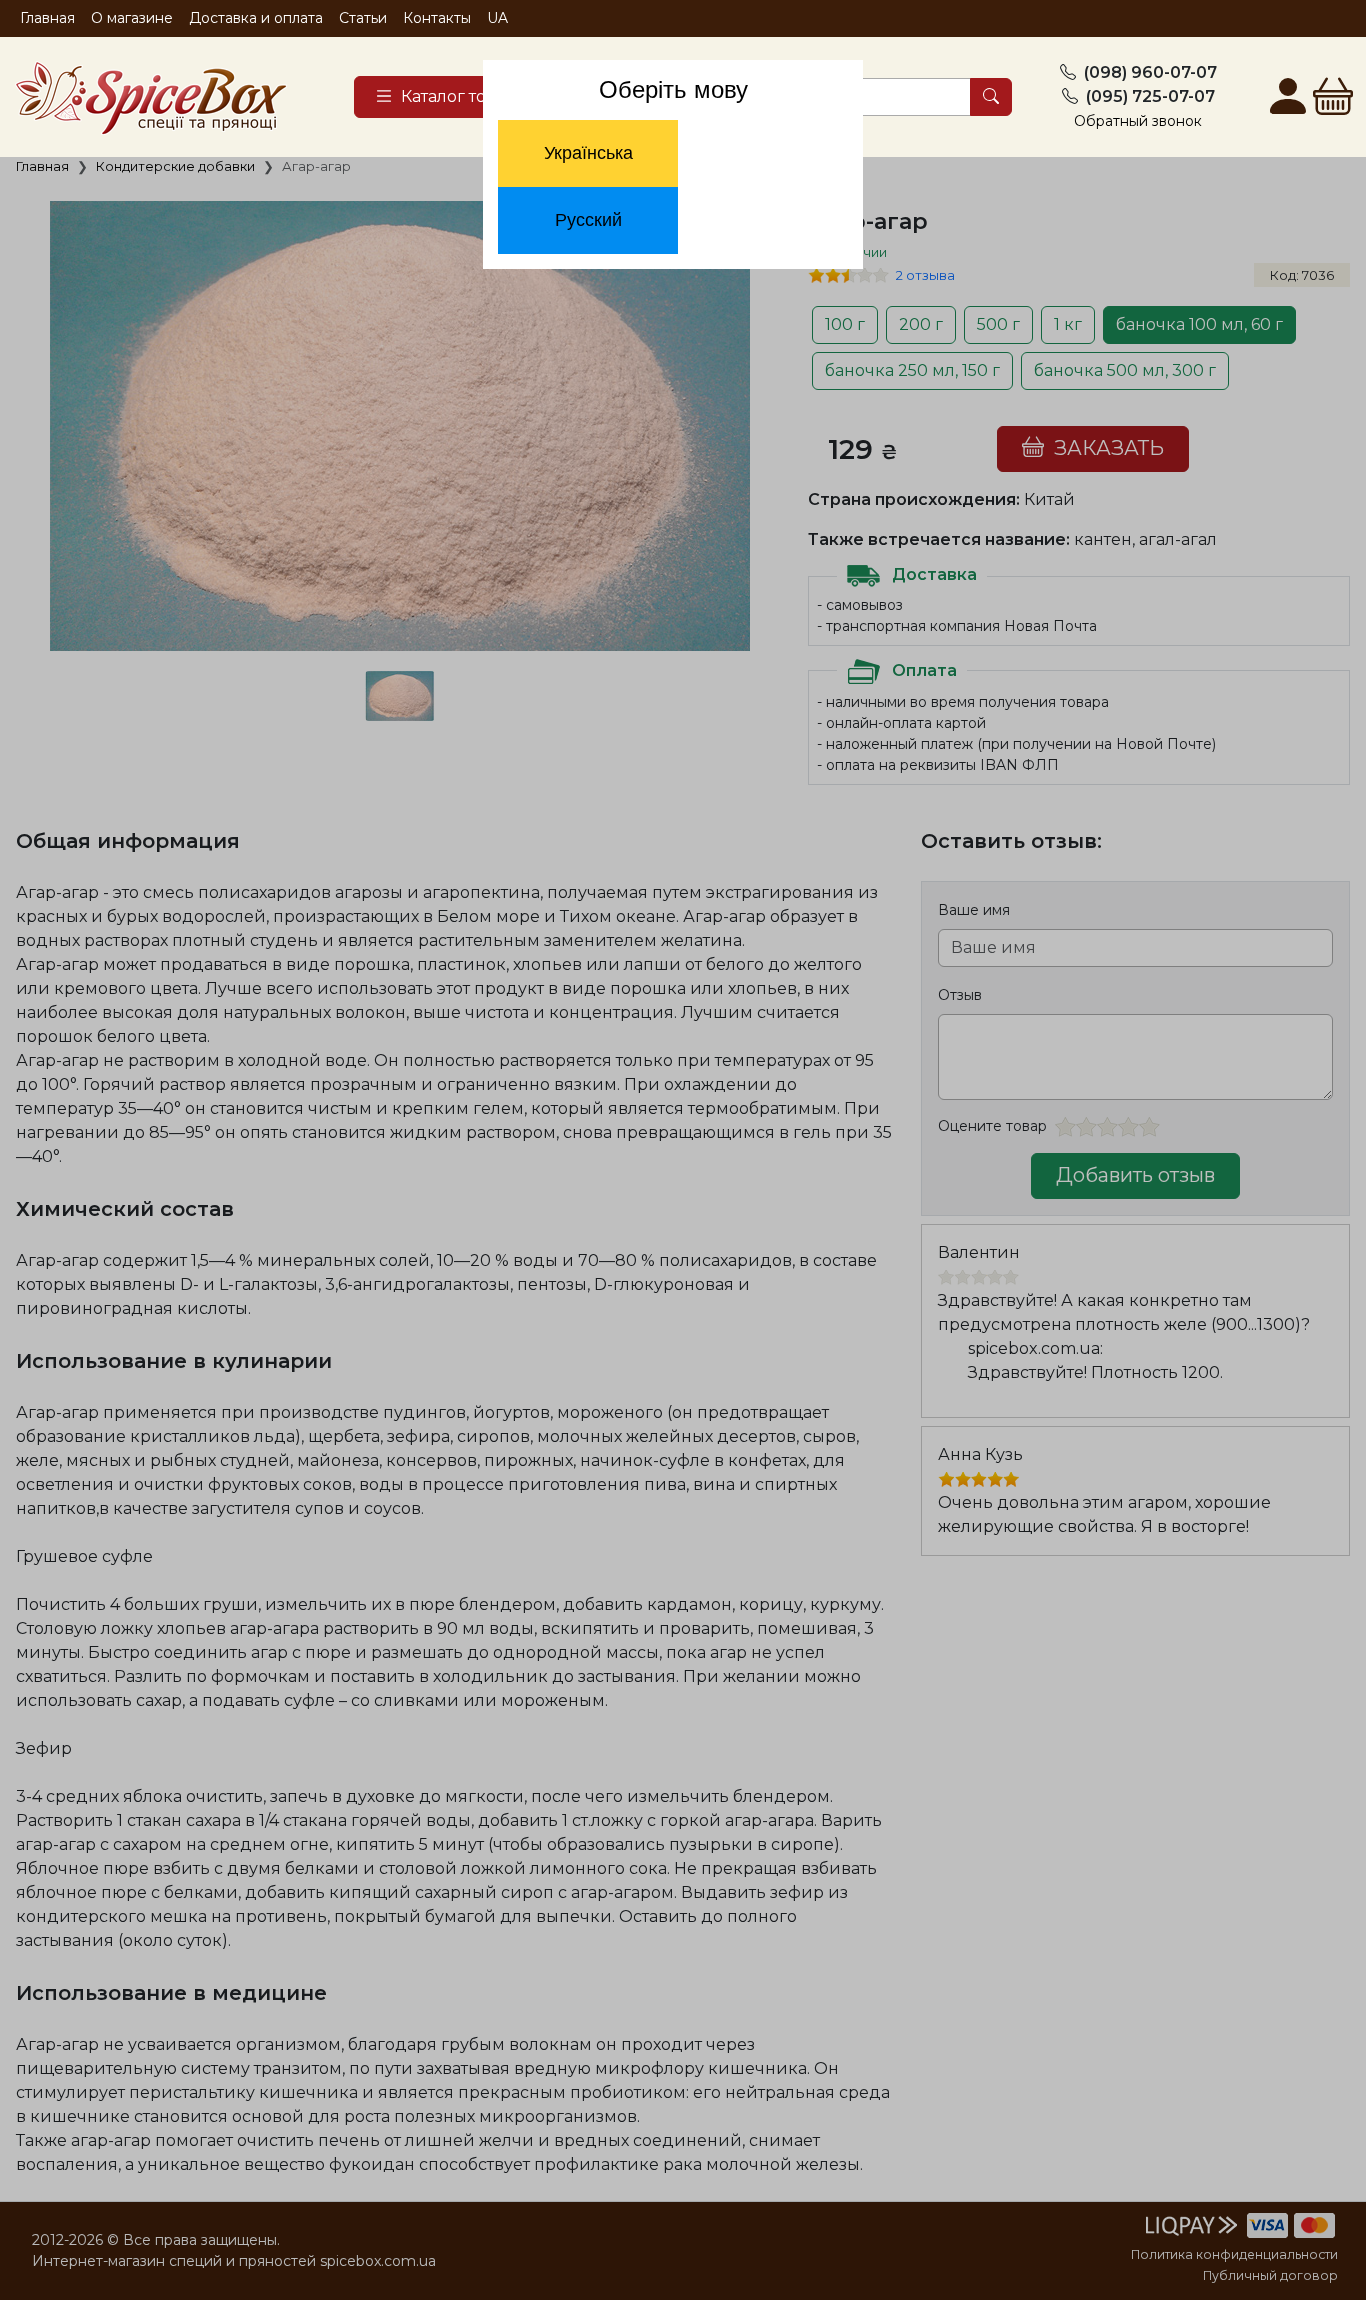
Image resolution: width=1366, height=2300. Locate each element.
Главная (47, 18)
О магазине (132, 18)
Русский (588, 220)
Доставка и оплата (256, 18)
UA (497, 18)
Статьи (363, 18)
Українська (588, 153)
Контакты (437, 18)
